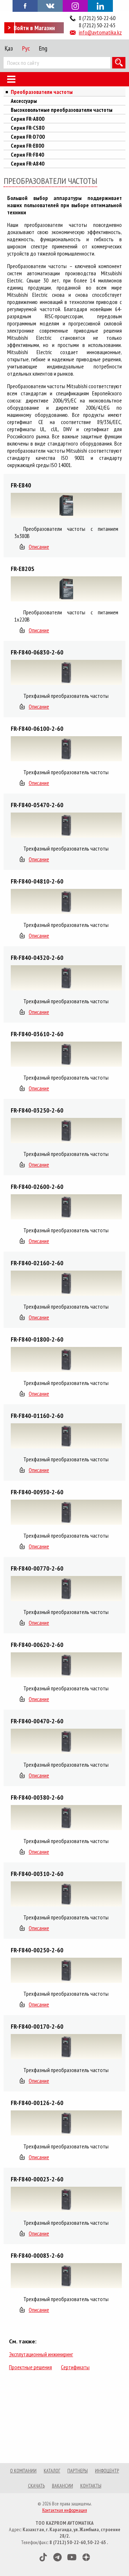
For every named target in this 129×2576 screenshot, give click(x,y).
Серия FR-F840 (27, 154)
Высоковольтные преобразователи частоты (62, 110)
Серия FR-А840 (28, 163)
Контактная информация (65, 2510)
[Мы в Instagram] (75, 6)
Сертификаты (75, 2367)
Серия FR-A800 (28, 119)
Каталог (52, 2471)
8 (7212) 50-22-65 (97, 25)
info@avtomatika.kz (100, 32)
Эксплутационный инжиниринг (41, 2354)
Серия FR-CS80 (28, 128)
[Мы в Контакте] (50, 5)
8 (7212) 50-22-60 (97, 18)
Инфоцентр (107, 2471)
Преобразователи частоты (42, 92)
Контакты (91, 2486)
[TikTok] (43, 2557)
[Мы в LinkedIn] (100, 6)
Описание (39, 547)
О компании (23, 2471)
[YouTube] (72, 2557)
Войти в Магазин (34, 28)
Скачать (36, 2486)
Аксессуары (24, 101)
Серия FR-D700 (28, 137)
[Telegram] (58, 2557)
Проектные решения (30, 2367)
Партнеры (78, 2471)
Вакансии (63, 2486)
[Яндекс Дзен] (86, 2557)
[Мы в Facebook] (25, 5)
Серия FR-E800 (27, 146)
